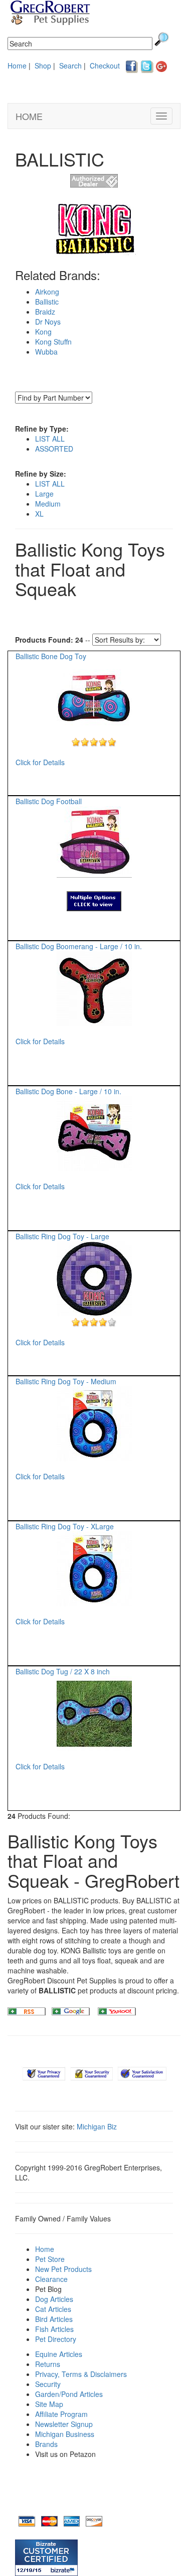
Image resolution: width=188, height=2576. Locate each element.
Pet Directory (56, 2339)
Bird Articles (54, 2319)
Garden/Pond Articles (69, 2394)
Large (44, 494)
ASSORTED (54, 449)
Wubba (46, 352)
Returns (48, 2364)
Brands (46, 2444)
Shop (43, 66)
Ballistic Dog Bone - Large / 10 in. (68, 1091)
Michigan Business (65, 2434)
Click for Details (40, 762)
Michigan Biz (97, 2126)
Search (70, 66)
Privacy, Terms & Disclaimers (81, 2374)
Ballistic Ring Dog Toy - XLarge (65, 1526)
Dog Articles (54, 2299)
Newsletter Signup (64, 2424)
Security (48, 2384)
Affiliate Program (61, 2414)
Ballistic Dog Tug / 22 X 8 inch (63, 1671)
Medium (48, 504)
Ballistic (47, 302)
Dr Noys (48, 322)
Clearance (51, 2279)
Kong (43, 332)
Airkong (47, 292)
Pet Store (50, 2259)
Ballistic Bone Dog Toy (51, 656)
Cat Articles (53, 2309)
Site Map (49, 2404)
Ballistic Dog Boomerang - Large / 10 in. (79, 946)
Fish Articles (54, 2329)
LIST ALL (50, 439)
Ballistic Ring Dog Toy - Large (62, 1236)
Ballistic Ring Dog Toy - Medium (66, 1381)
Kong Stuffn (53, 342)
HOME (29, 116)
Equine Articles (59, 2354)
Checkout (105, 66)
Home (17, 66)
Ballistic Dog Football (49, 801)
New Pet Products (63, 2269)
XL (39, 514)
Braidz (45, 312)
